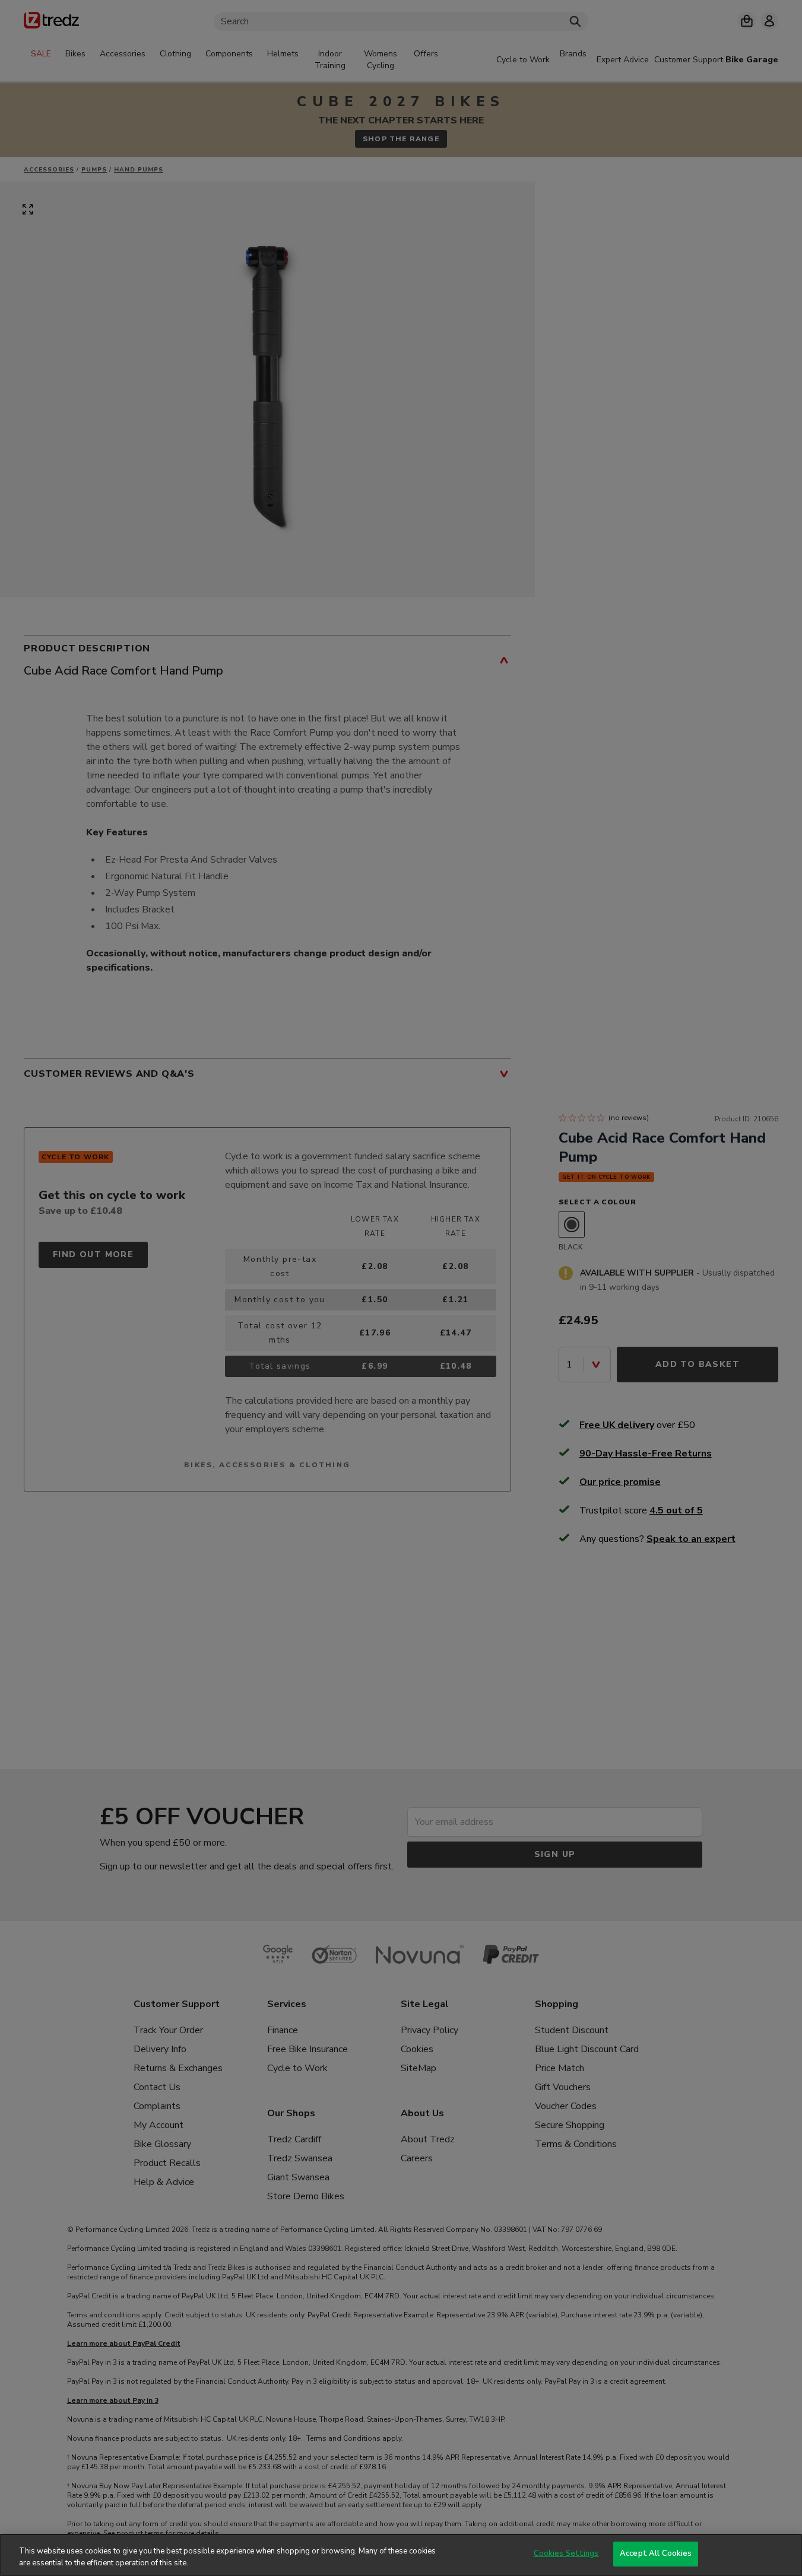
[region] (401, 2555)
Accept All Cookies (656, 2553)
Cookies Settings (566, 2553)
